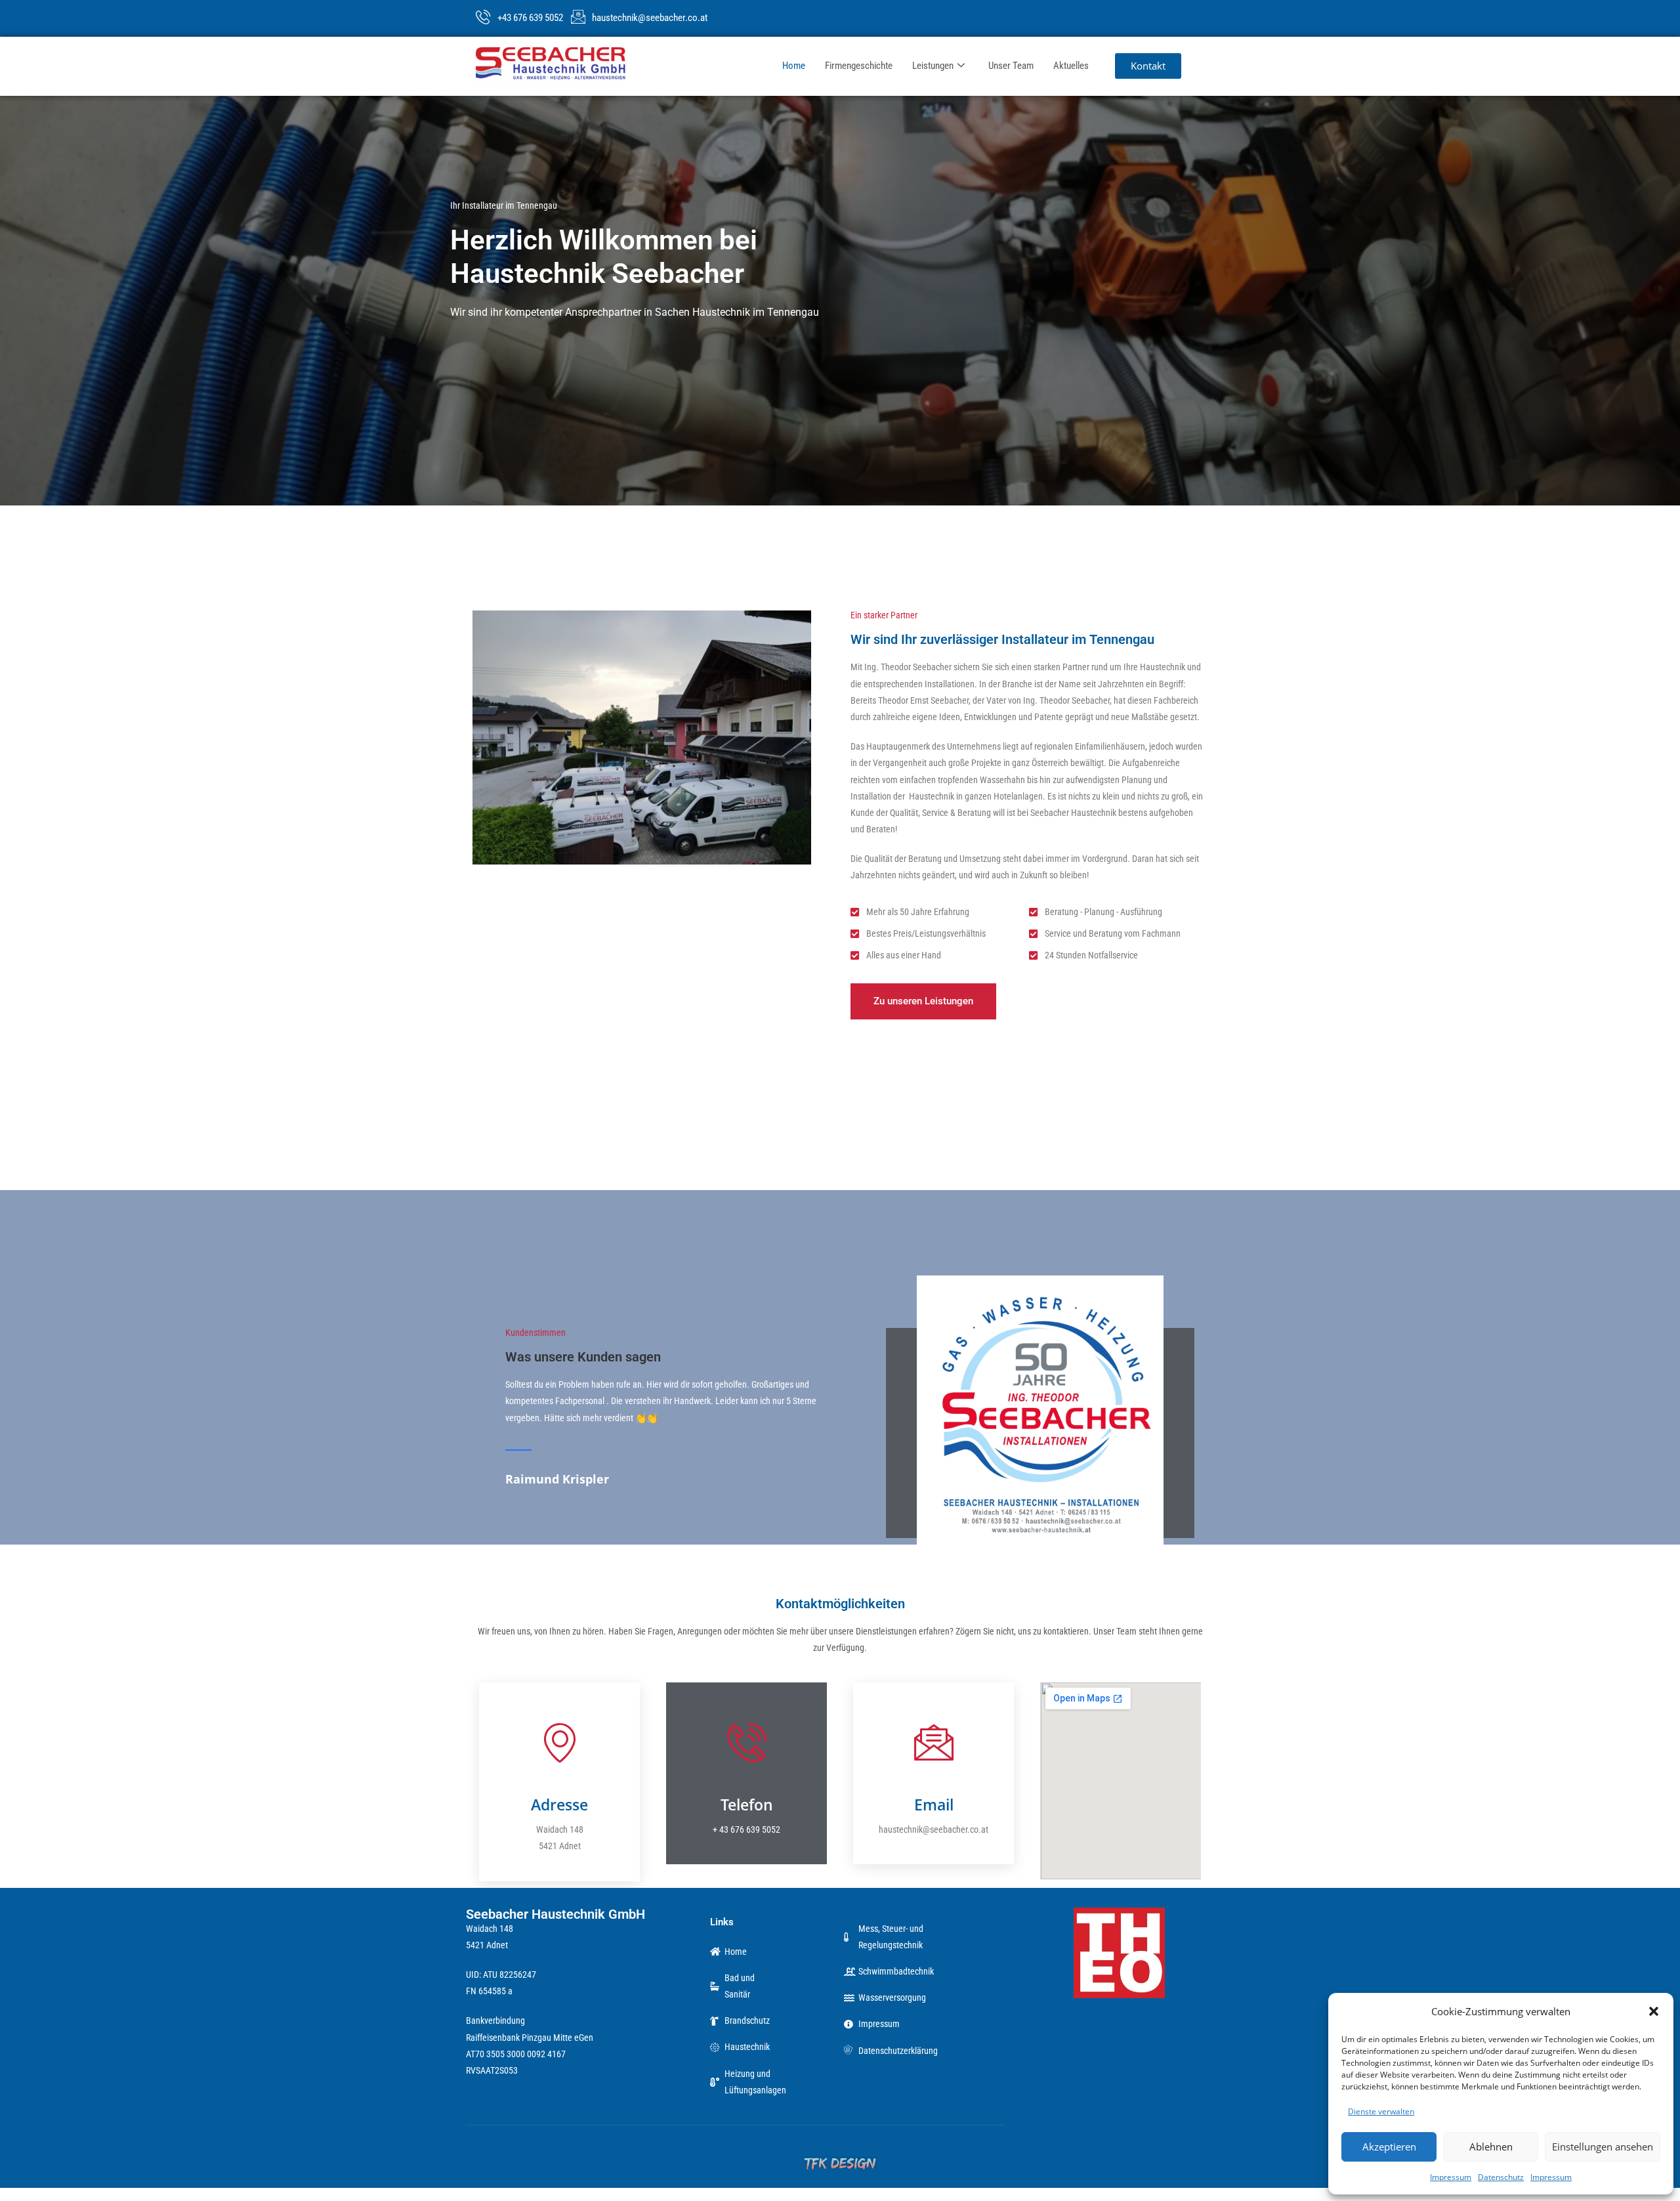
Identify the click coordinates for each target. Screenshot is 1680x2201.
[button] (1654, 2011)
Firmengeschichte (859, 66)
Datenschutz (1501, 2177)
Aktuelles (1071, 66)
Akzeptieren (1389, 2147)
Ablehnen (1491, 2147)
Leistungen (933, 66)
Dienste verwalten (1381, 2111)
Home (794, 66)
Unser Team (1011, 66)
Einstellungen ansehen (1603, 2147)
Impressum (1451, 2177)
